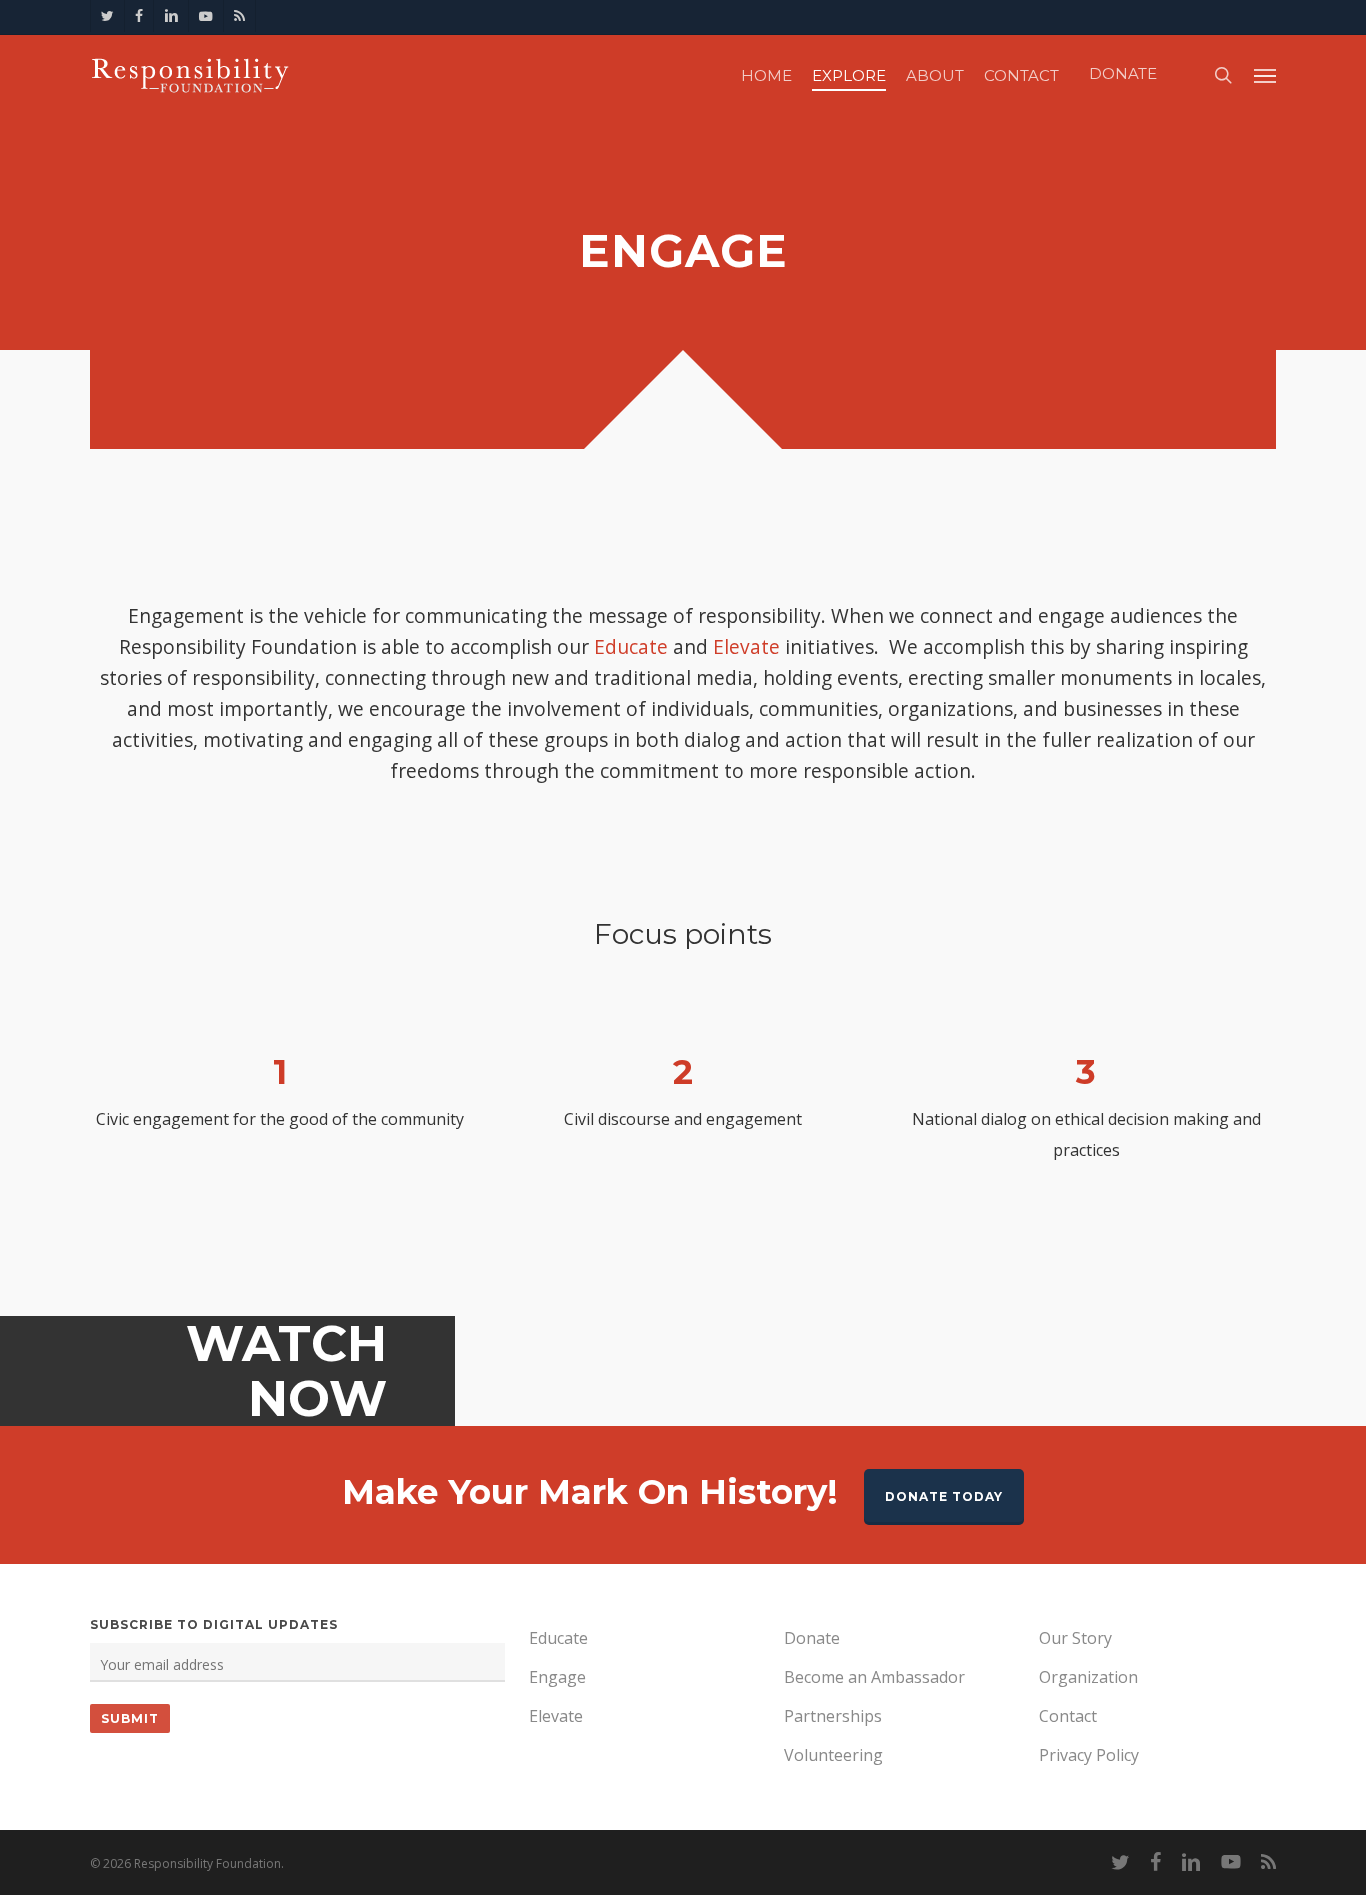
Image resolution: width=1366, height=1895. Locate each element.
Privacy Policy (1089, 1755)
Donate (812, 1638)
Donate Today (944, 1496)
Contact (1068, 1716)
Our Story (1075, 1638)
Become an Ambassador (874, 1677)
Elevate (746, 646)
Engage (557, 1677)
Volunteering (833, 1755)
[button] (1265, 75)
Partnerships (833, 1716)
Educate (631, 646)
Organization (1088, 1677)
